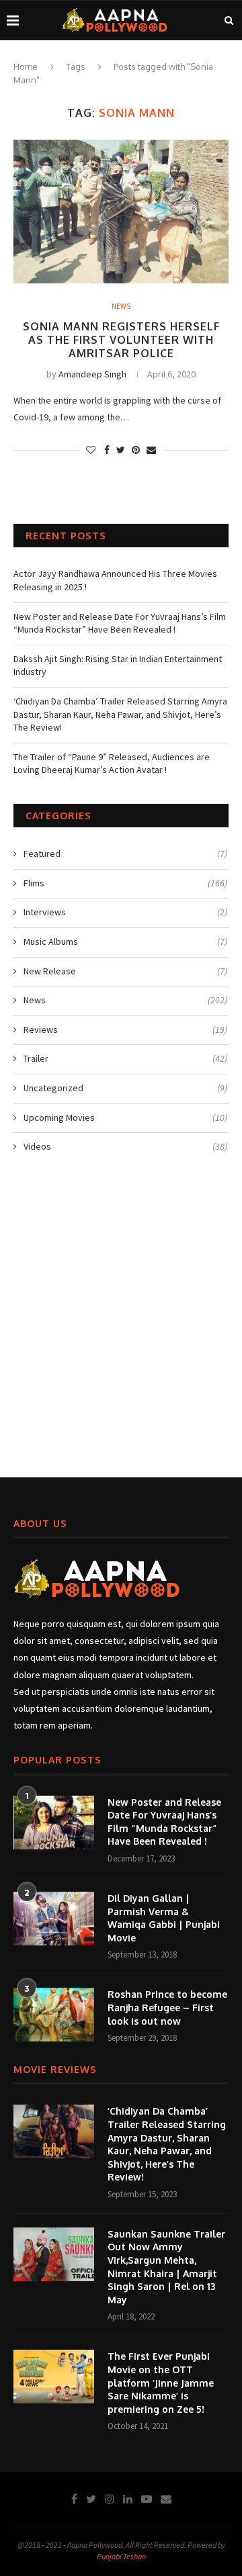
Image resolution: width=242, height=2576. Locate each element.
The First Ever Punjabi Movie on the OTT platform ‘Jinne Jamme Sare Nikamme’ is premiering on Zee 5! (161, 2382)
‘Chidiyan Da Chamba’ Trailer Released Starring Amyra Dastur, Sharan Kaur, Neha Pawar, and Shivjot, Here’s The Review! (120, 714)
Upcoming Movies (125, 1117)
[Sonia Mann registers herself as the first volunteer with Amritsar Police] (121, 211)
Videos (125, 1146)
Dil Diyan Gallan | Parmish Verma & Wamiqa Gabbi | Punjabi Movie (164, 1918)
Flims (125, 883)
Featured (125, 854)
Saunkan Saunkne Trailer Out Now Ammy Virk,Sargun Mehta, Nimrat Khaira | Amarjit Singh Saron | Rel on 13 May (166, 2267)
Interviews (125, 912)
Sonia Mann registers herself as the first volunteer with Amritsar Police (121, 340)
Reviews (125, 1029)
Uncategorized (125, 1088)
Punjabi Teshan (121, 2556)
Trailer (125, 1058)
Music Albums (125, 941)
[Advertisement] (121, 1322)
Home (26, 66)
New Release (125, 971)
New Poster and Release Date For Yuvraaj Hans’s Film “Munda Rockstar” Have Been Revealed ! (120, 623)
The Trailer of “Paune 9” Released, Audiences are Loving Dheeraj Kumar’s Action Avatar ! (112, 764)
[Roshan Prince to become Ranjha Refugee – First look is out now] (54, 2015)
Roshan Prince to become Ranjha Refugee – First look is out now (167, 2007)
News (121, 307)
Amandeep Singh (92, 374)
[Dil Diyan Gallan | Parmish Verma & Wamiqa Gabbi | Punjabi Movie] (54, 1919)
